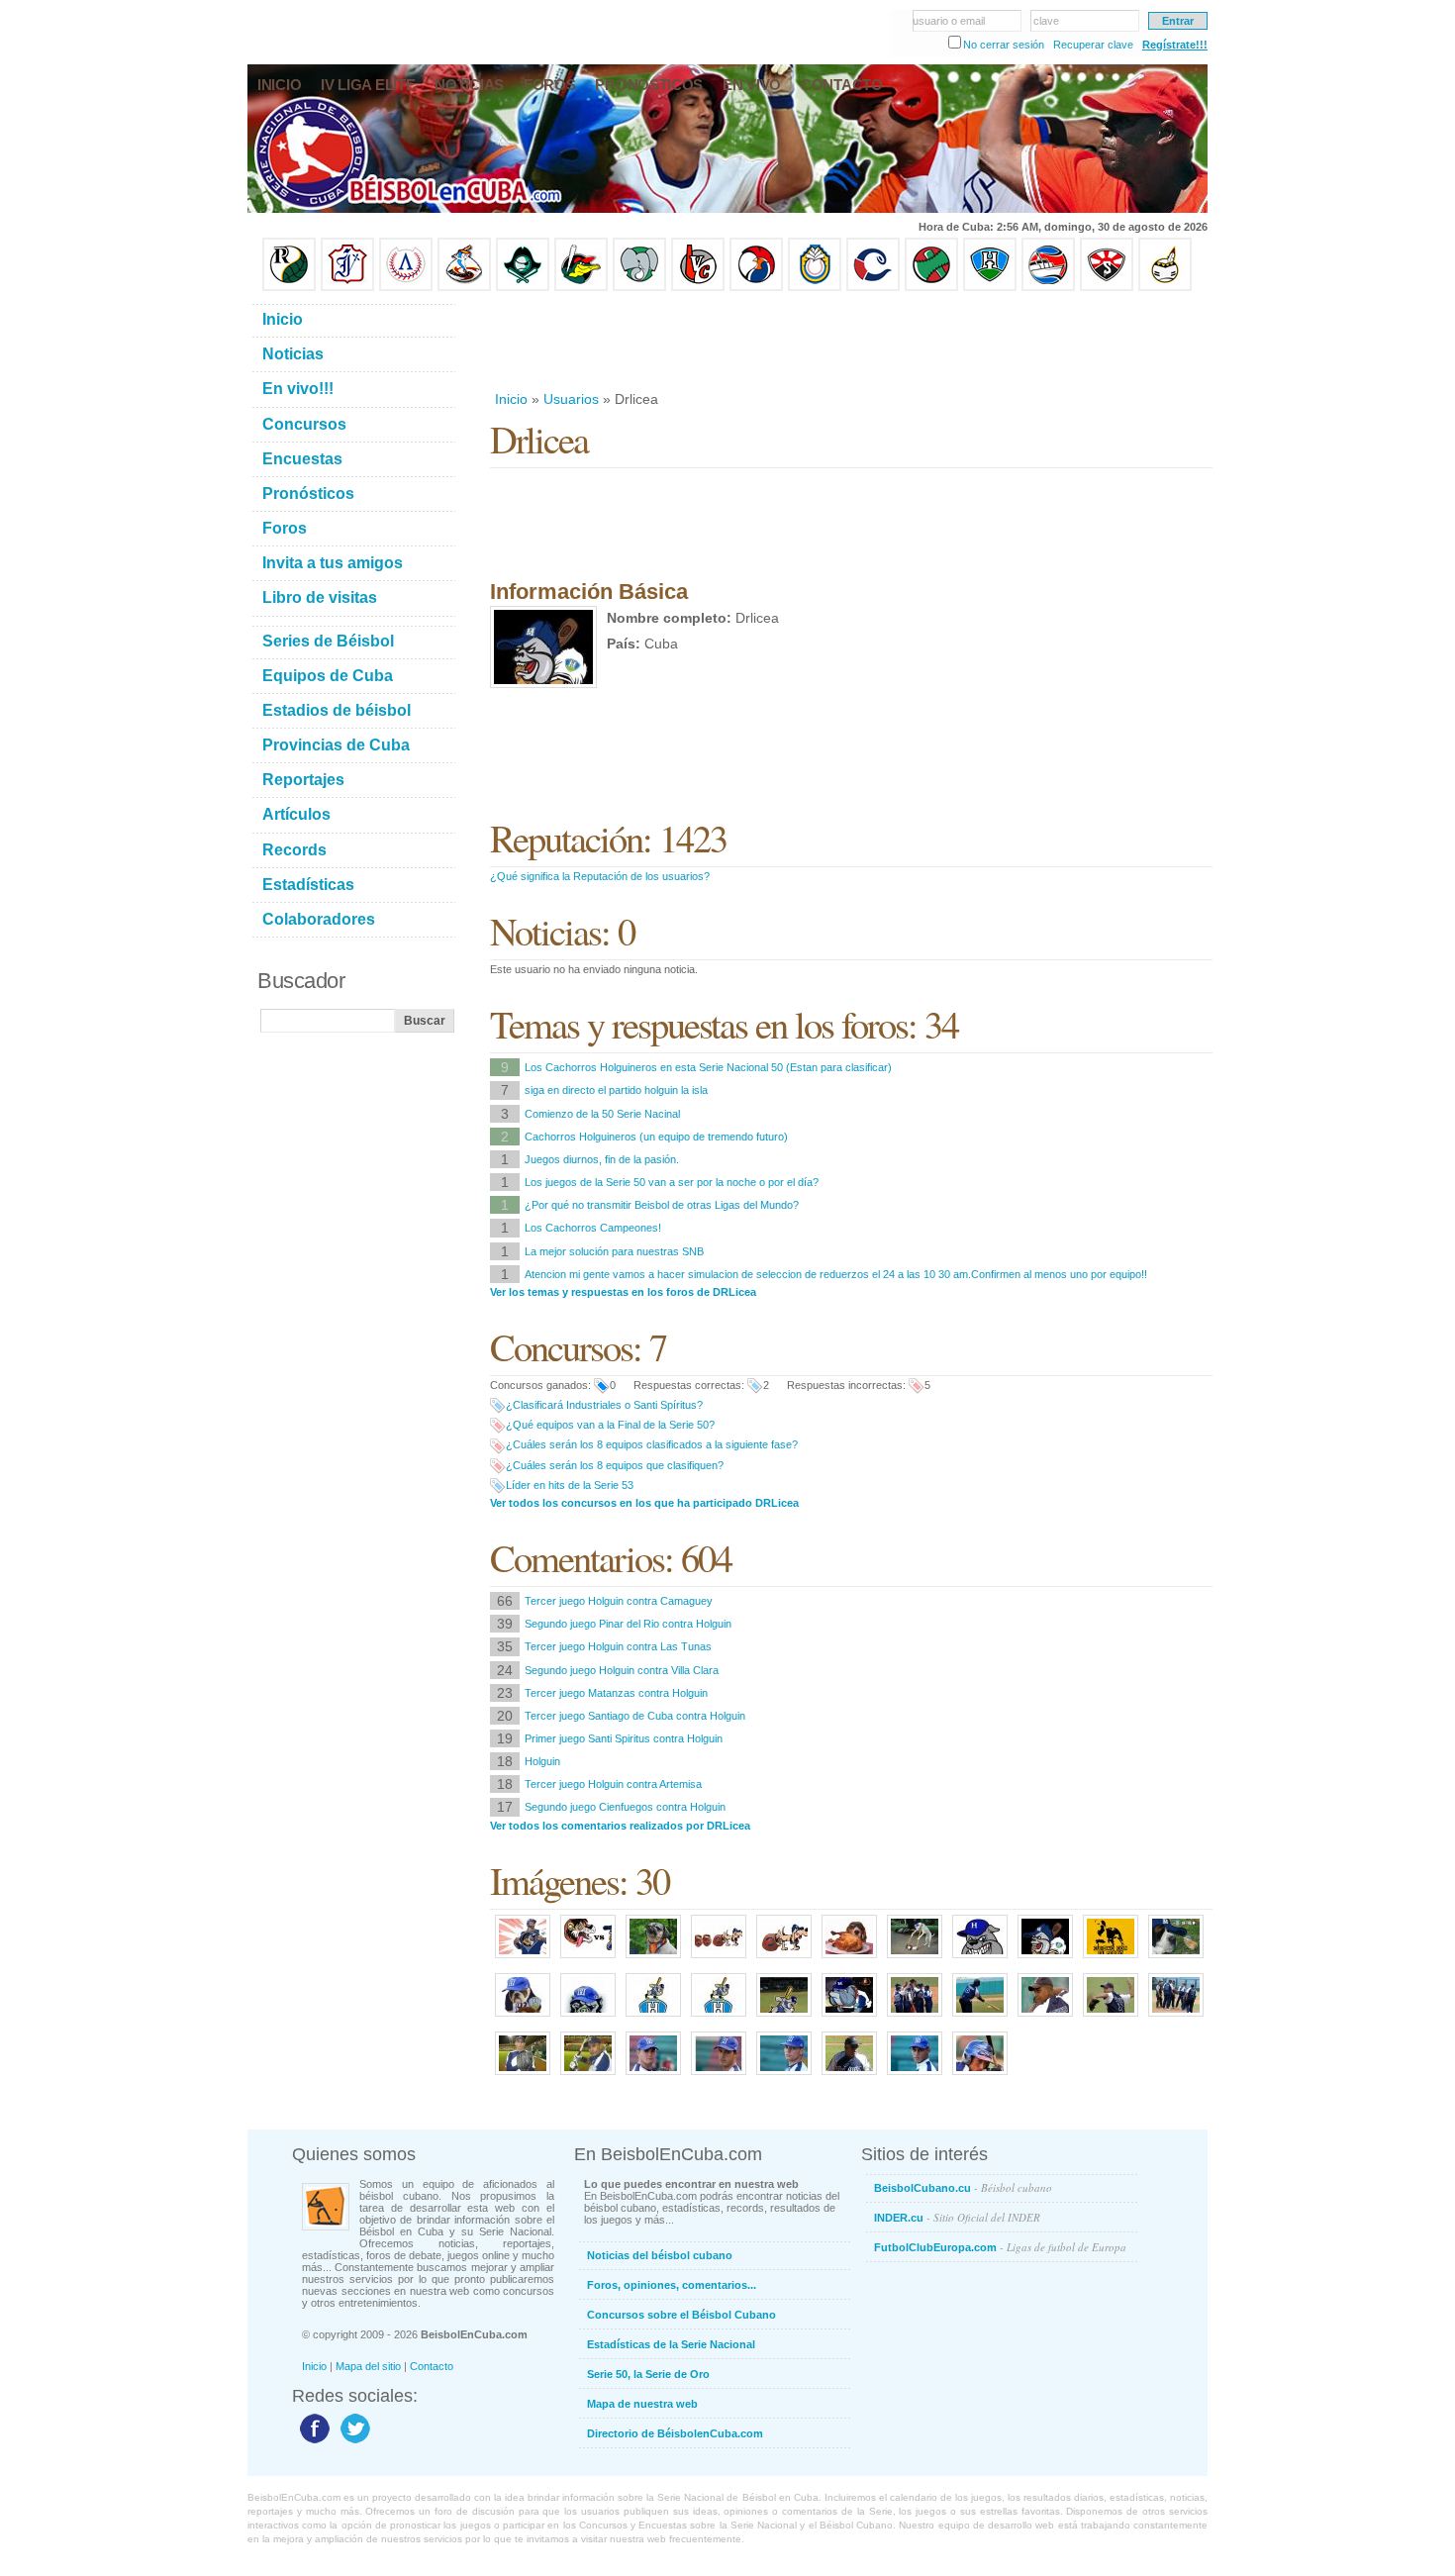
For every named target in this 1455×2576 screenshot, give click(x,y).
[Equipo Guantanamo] (1165, 287)
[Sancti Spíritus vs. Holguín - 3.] (915, 1959)
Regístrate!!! (1175, 45)
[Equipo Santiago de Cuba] (1107, 287)
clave (1046, 21)
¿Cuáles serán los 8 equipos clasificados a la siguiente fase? (652, 1444)
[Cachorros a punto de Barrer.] (719, 1959)
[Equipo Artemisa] (406, 287)
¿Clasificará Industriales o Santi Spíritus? (604, 1405)
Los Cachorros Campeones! (593, 1228)
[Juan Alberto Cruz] (719, 2076)
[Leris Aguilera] (1045, 2018)
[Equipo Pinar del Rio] (289, 287)
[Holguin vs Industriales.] (588, 1959)
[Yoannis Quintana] (588, 2076)
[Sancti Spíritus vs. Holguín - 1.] (1045, 1959)
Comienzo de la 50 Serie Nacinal (602, 1114)
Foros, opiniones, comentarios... (672, 2285)
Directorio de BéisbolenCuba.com (675, 2433)
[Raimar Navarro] (915, 2076)
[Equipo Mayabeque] (464, 287)
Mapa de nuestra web (642, 2404)
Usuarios (571, 399)
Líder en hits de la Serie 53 (570, 1485)
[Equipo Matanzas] (581, 287)
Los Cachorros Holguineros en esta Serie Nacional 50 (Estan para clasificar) (708, 1067)
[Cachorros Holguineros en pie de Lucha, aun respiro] (784, 2018)
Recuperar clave (1093, 45)
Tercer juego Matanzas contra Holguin (616, 1693)
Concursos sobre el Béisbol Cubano (681, 2315)
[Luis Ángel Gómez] (653, 2076)
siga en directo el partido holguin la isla (616, 1090)
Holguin (542, 1761)
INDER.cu (957, 2217)
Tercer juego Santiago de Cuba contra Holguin (635, 1716)
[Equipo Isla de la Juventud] (523, 287)
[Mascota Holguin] (523, 2018)
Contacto (432, 2366)
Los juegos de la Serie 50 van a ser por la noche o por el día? (672, 1182)
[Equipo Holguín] (915, 2018)
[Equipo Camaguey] (873, 287)
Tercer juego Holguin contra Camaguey (619, 1601)
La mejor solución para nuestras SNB (614, 1251)
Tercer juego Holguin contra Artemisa (613, 1784)
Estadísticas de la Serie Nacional (671, 2344)
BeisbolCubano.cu (963, 2187)
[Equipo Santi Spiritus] (756, 287)
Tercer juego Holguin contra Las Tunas (618, 1646)
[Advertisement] (850, 341)
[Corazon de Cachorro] (523, 1959)
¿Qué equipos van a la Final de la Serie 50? (610, 1425)
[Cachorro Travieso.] (784, 1959)
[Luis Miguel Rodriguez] (1111, 2018)
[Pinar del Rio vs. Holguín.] (653, 1959)
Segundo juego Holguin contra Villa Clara (622, 1670)
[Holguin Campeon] (849, 2018)
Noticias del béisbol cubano (660, 2255)
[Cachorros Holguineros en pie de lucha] (719, 2018)
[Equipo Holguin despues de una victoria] (1176, 2018)
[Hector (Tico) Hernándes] (849, 2076)
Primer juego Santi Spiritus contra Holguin (624, 1738)
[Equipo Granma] (1048, 287)
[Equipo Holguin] (990, 287)
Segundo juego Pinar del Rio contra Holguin (628, 1624)
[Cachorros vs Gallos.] (1176, 1959)
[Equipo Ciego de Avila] (815, 287)
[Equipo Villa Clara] (698, 287)
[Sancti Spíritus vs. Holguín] (1111, 1959)
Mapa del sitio (368, 2366)
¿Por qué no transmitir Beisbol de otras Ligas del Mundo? (662, 1205)
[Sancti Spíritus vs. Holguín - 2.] (980, 1959)
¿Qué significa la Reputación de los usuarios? (600, 876)
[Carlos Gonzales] (784, 2076)
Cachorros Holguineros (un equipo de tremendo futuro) (656, 1137)
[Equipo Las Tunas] (931, 287)
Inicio (511, 399)
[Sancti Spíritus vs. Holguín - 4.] (849, 1959)
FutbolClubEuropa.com (1000, 2247)
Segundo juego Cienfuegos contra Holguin (625, 1807)
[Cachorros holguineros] (588, 2018)
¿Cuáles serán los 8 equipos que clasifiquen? (615, 1465)
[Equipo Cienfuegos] (639, 287)
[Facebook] (312, 2442)
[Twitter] (353, 2442)
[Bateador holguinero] (980, 2018)
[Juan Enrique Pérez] (523, 2076)
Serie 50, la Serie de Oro (648, 2374)
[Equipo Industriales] (347, 287)
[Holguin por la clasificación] (653, 2018)
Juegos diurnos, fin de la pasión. (602, 1159)
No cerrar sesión (1004, 45)
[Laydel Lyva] (980, 2076)
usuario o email (949, 21)
